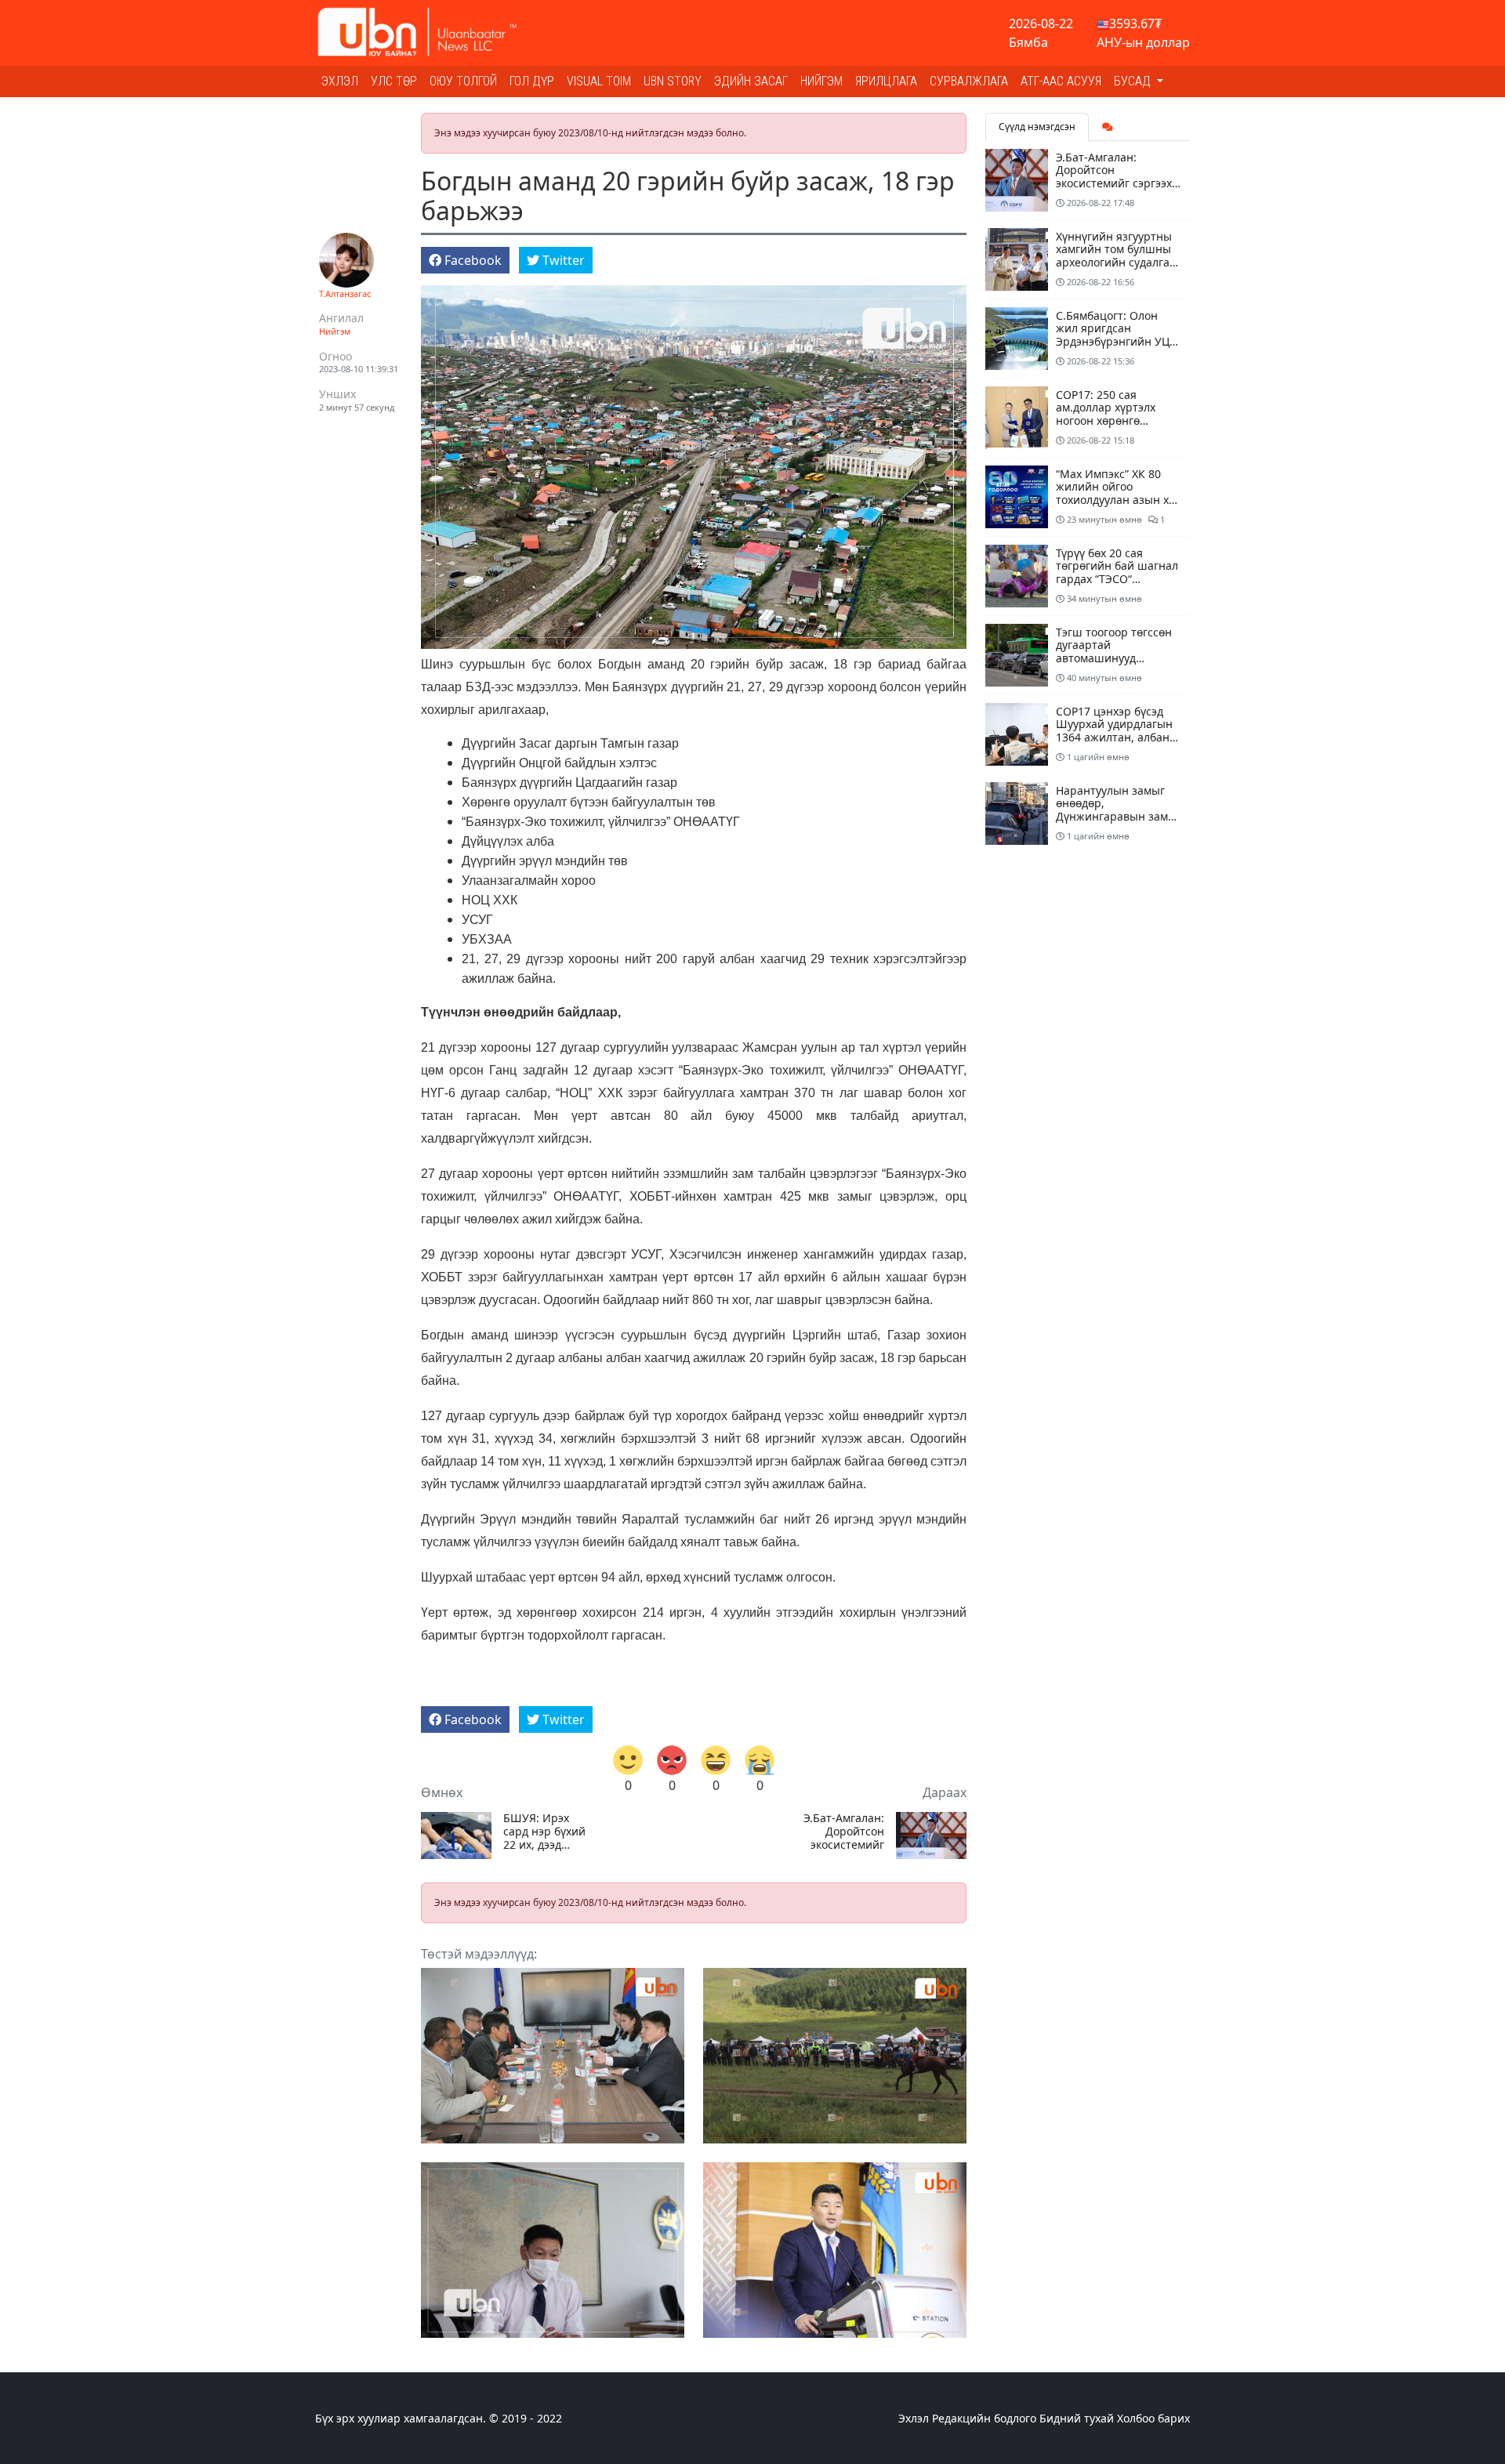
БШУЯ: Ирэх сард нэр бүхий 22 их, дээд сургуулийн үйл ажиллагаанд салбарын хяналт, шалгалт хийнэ (545, 1832)
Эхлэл (340, 81)
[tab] (1108, 127)
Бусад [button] (1134, 81)
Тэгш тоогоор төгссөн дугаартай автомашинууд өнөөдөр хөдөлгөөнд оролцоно (1114, 658)
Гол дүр (532, 81)
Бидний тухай (1077, 2418)
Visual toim (599, 81)
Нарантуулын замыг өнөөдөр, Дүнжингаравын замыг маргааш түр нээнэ (1119, 810)
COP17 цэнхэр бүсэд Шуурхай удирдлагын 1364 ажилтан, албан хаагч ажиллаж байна (1115, 731)
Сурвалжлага (969, 81)
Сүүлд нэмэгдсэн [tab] (1037, 127)
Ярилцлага (886, 81)
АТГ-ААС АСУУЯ (1061, 81)
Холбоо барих (1153, 2418)
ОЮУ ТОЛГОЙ (463, 81)
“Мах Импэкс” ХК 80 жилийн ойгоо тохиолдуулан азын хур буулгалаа (1119, 493)
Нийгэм (821, 81)
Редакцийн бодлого (984, 2418)
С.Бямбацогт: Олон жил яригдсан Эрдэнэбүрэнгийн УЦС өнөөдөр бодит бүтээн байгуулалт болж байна (1119, 342)
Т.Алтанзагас (345, 294)
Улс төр (394, 81)
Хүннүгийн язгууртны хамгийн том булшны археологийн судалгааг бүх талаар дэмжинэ (1118, 256)
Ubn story (673, 81)
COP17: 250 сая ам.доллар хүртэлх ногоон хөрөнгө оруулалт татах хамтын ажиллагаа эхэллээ (1118, 421)
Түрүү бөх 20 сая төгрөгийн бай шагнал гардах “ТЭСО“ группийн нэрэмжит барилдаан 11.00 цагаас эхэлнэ (1117, 586)
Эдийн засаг (751, 81)
